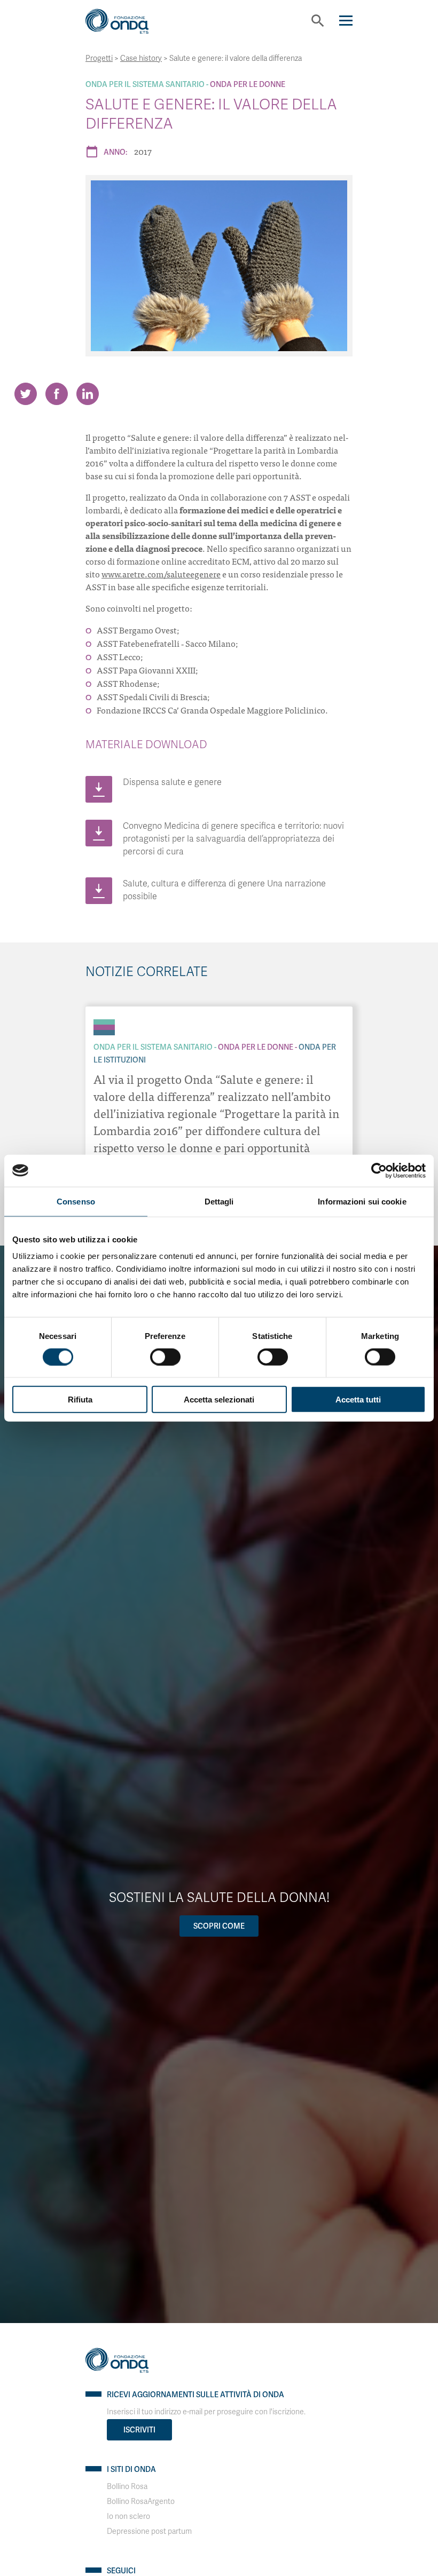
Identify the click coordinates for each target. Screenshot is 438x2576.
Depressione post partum (149, 2531)
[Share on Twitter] (26, 394)
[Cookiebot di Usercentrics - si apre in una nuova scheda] (379, 1170)
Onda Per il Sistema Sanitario (145, 84)
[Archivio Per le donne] (104, 1027)
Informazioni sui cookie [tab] (362, 1201)
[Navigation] (346, 21)
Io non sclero (128, 2516)
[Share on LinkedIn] (88, 394)
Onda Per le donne (248, 84)
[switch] (165, 1357)
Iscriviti (139, 2430)
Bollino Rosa (127, 2487)
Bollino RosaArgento (141, 2502)
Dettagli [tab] (219, 1201)
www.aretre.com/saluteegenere (161, 574)
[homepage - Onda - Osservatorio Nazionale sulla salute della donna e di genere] (126, 25)
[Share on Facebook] (57, 394)
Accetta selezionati (219, 1400)
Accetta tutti (358, 1400)
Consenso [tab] (76, 1201)
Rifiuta (80, 1400)
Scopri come (219, 1926)
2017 (143, 151)
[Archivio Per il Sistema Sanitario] (104, 1022)
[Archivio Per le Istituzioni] (104, 1033)
